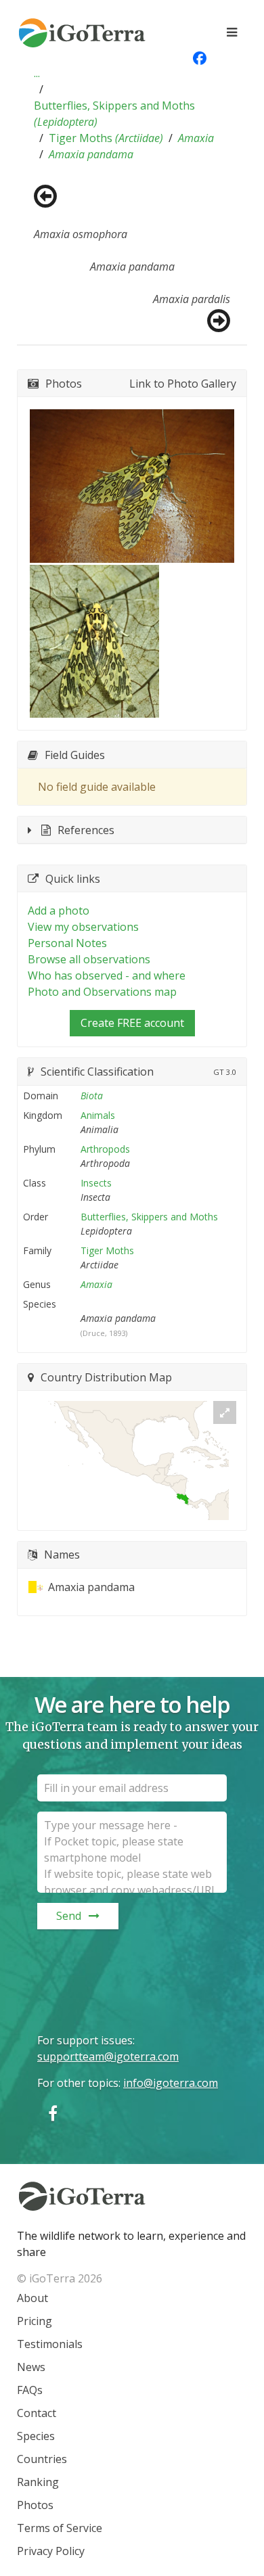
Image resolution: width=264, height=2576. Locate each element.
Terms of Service (60, 2528)
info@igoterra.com (171, 2083)
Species (36, 2436)
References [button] (86, 830)
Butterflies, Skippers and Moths (114, 114)
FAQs (30, 2390)
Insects (96, 1183)
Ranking (38, 2482)
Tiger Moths (106, 138)
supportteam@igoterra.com (108, 2056)
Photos (35, 2505)
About (32, 2298)
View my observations (83, 927)
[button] (37, 73)
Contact (37, 2413)
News (31, 2367)
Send (69, 1916)
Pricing (35, 2321)
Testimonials (50, 2344)
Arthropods (105, 1149)
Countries (42, 2459)
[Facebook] (53, 2113)
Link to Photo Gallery (183, 384)
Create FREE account (132, 1023)
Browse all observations (89, 959)
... (37, 73)
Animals (98, 1115)
